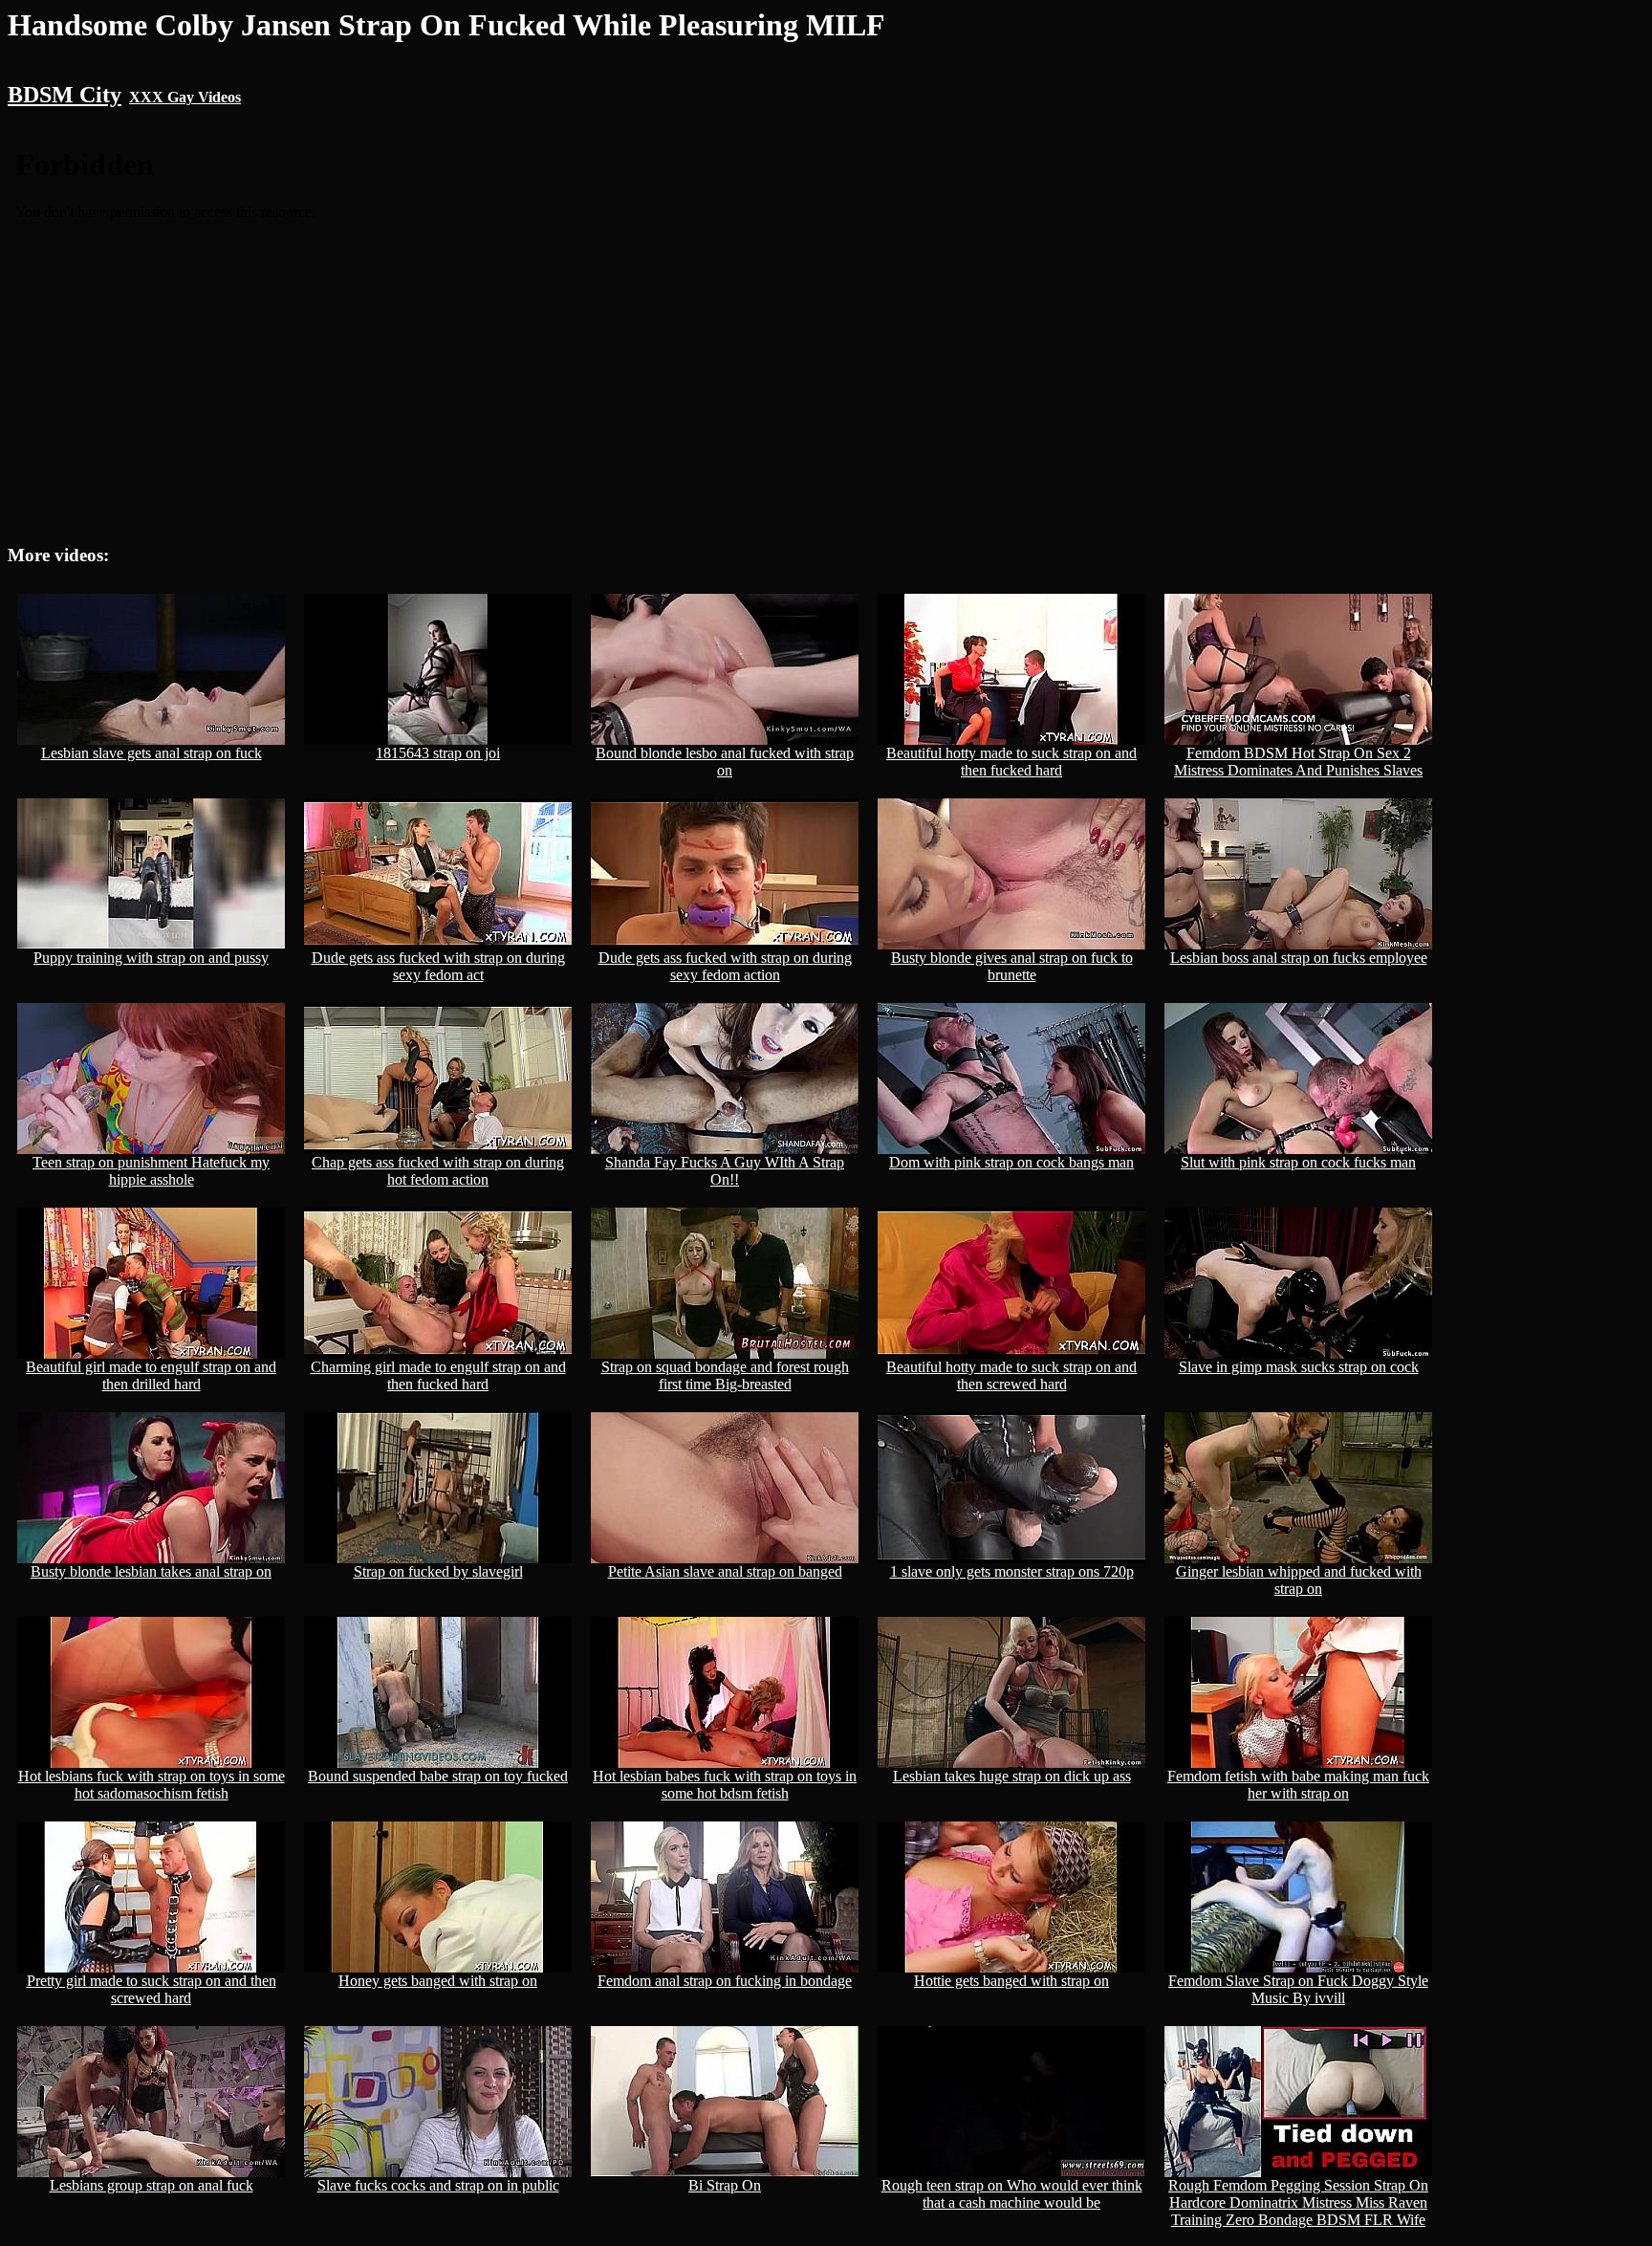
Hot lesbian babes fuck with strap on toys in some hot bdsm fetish (725, 1785)
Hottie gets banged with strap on (1011, 1981)
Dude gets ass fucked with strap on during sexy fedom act (438, 966)
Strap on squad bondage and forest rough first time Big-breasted (725, 1375)
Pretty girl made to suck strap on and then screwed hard (152, 1989)
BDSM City (65, 95)
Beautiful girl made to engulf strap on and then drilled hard (151, 1375)
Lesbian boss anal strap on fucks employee (1299, 958)
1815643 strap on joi (438, 753)
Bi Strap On (725, 2185)
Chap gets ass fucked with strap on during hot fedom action (438, 1171)
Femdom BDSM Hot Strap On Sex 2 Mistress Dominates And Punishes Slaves (1298, 762)
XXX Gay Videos (185, 97)
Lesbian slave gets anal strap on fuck (152, 753)
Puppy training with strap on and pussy (151, 958)
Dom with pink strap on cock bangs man (1011, 1162)
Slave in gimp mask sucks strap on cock (1299, 1367)
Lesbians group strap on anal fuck (152, 2185)
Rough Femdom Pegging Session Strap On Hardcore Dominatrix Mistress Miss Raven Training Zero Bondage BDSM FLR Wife (1298, 2202)
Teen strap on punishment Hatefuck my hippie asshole (151, 1171)
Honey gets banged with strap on (438, 1981)
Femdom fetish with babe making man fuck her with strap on (1298, 1785)
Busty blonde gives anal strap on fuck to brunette (1012, 966)
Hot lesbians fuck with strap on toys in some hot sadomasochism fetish (152, 1785)
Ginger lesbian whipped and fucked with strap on (1299, 1580)
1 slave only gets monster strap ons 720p (1012, 1571)
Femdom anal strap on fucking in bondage (725, 1981)
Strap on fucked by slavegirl (438, 1571)
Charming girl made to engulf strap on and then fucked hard (438, 1375)
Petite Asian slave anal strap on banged (725, 1571)
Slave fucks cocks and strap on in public (438, 2185)
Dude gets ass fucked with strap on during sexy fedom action (725, 966)
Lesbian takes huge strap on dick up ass (1012, 1776)
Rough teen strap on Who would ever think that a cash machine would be (1012, 2194)
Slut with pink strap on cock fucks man (1298, 1162)
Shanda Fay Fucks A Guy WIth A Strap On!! (725, 1171)
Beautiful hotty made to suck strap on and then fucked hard (1011, 762)
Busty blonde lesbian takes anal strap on (151, 1571)
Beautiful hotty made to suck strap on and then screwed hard (1011, 1375)
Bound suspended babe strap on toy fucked (438, 1776)
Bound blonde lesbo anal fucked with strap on (725, 762)
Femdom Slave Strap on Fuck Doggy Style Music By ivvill (1298, 1989)
